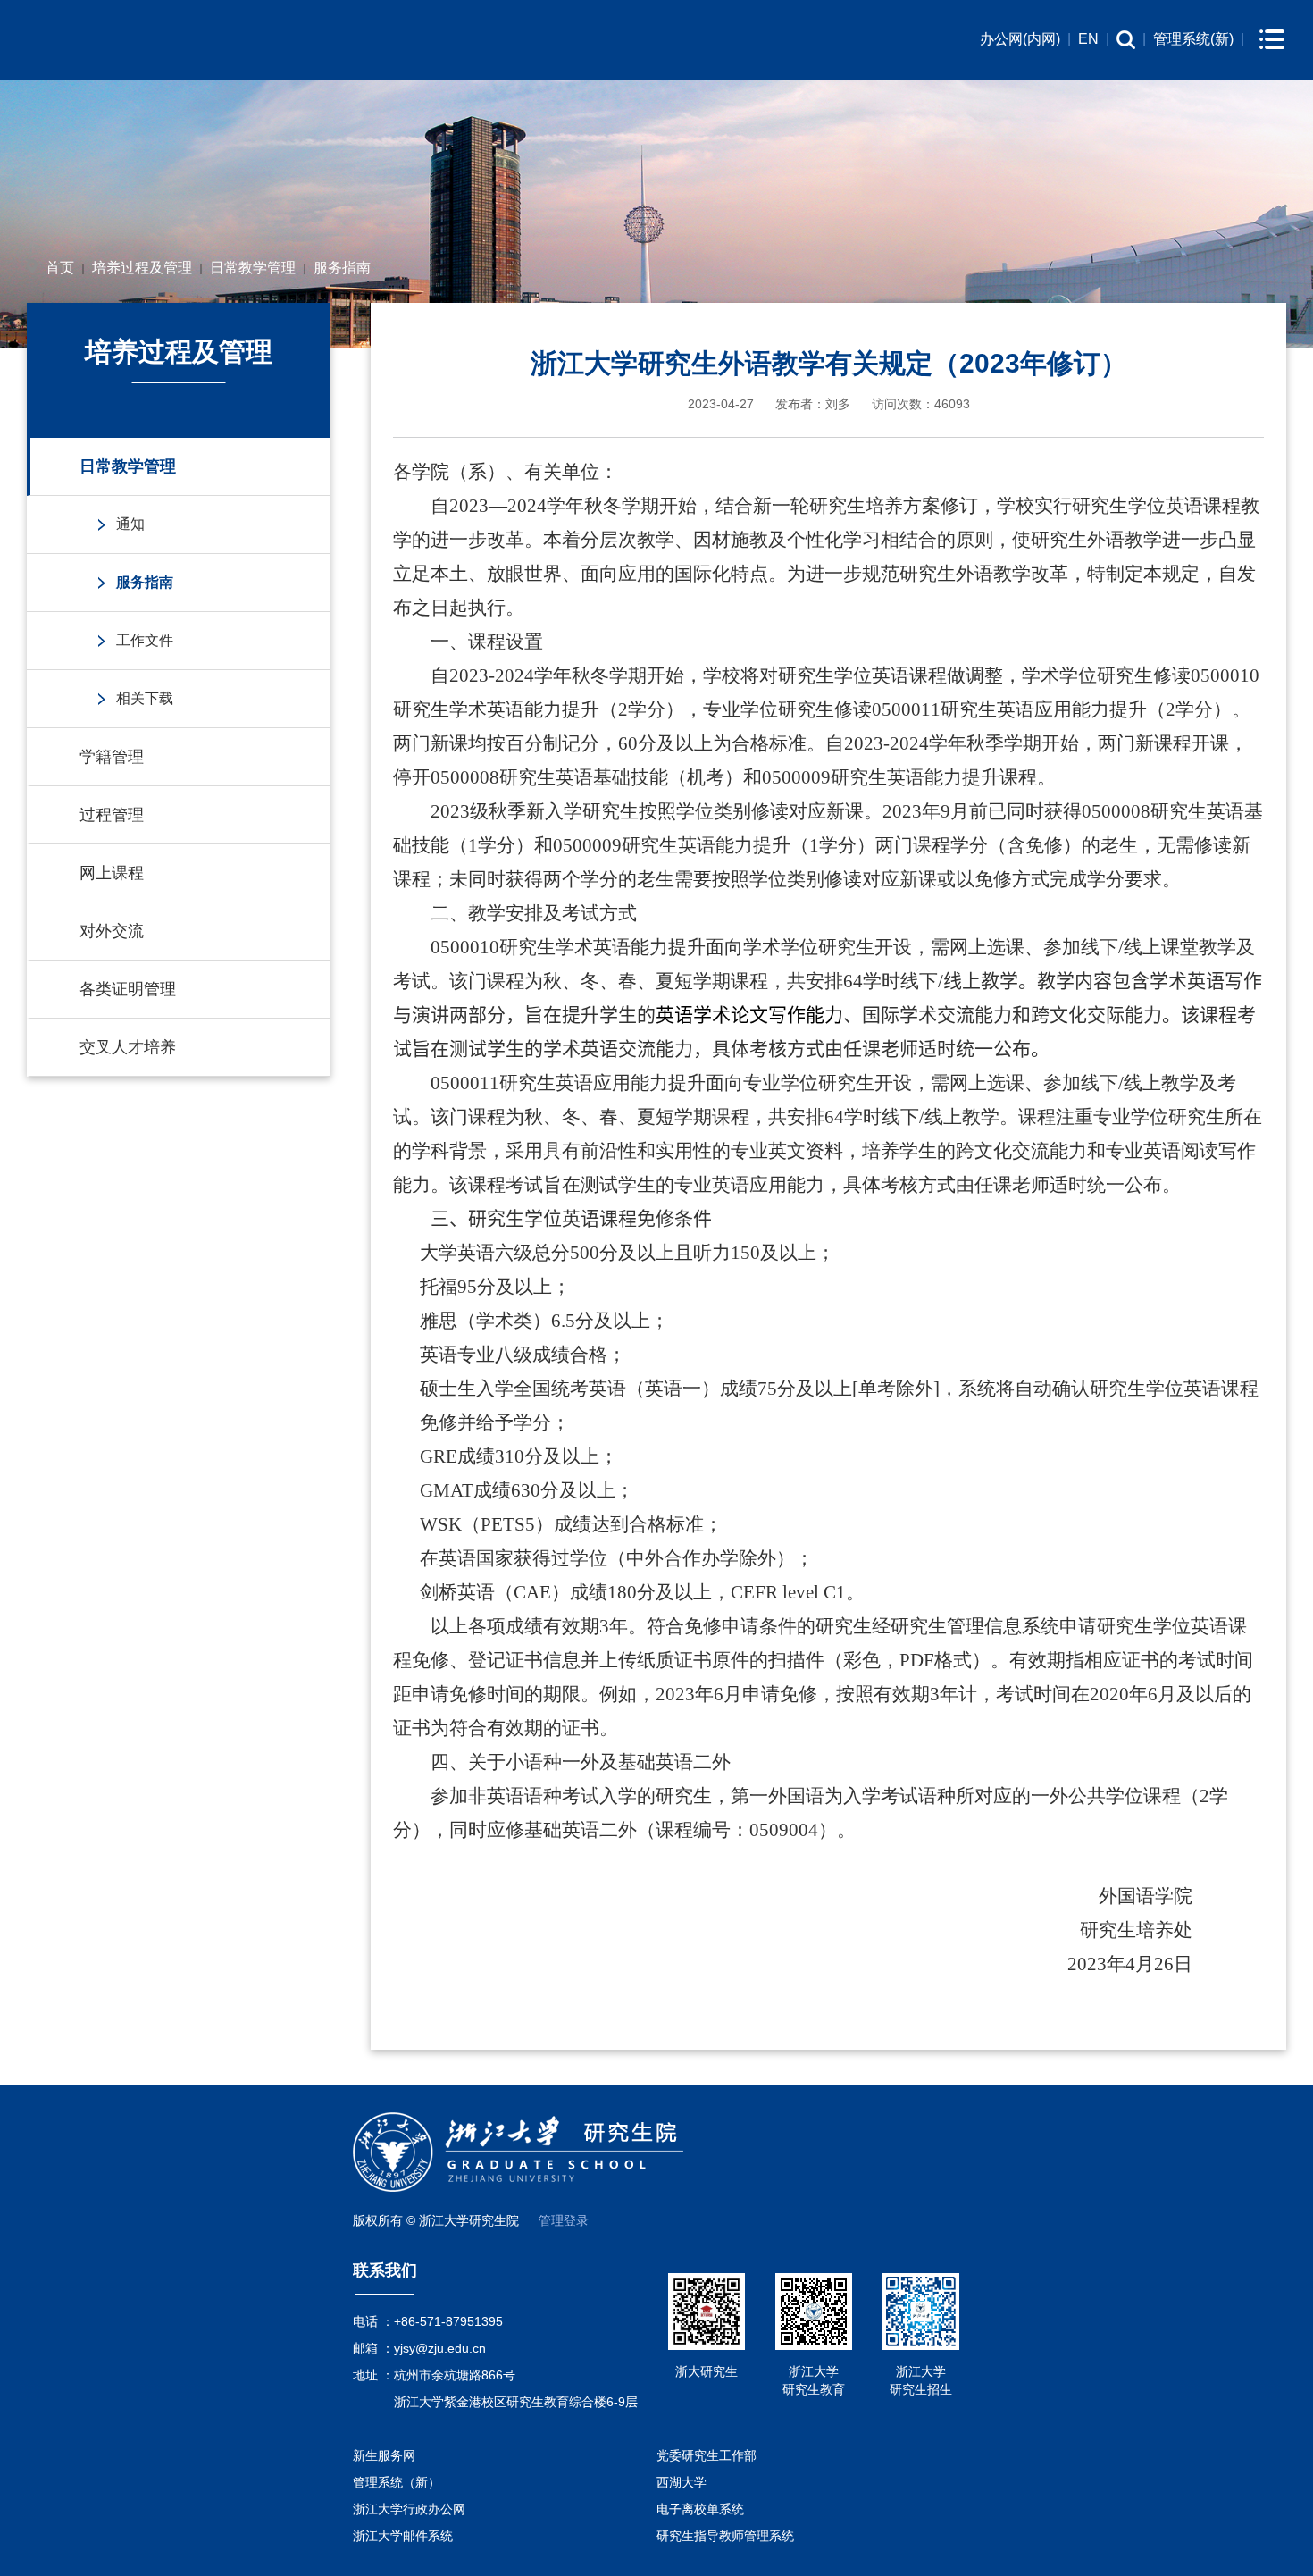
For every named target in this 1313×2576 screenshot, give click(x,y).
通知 (130, 524)
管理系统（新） (397, 2482)
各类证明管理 (128, 989)
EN (1088, 39)
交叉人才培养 (128, 1047)
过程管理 (112, 815)
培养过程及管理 (142, 268)
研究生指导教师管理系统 (725, 2536)
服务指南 (342, 268)
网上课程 (112, 873)
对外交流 (112, 931)
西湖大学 (682, 2482)
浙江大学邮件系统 (403, 2536)
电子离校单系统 (700, 2509)
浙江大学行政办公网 (409, 2509)
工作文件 (145, 640)
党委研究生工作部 (707, 2455)
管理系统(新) (1193, 39)
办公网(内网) (1020, 39)
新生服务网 (384, 2455)
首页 (60, 268)
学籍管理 (112, 757)
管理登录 (564, 2220)
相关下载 (145, 698)
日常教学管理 (253, 268)
